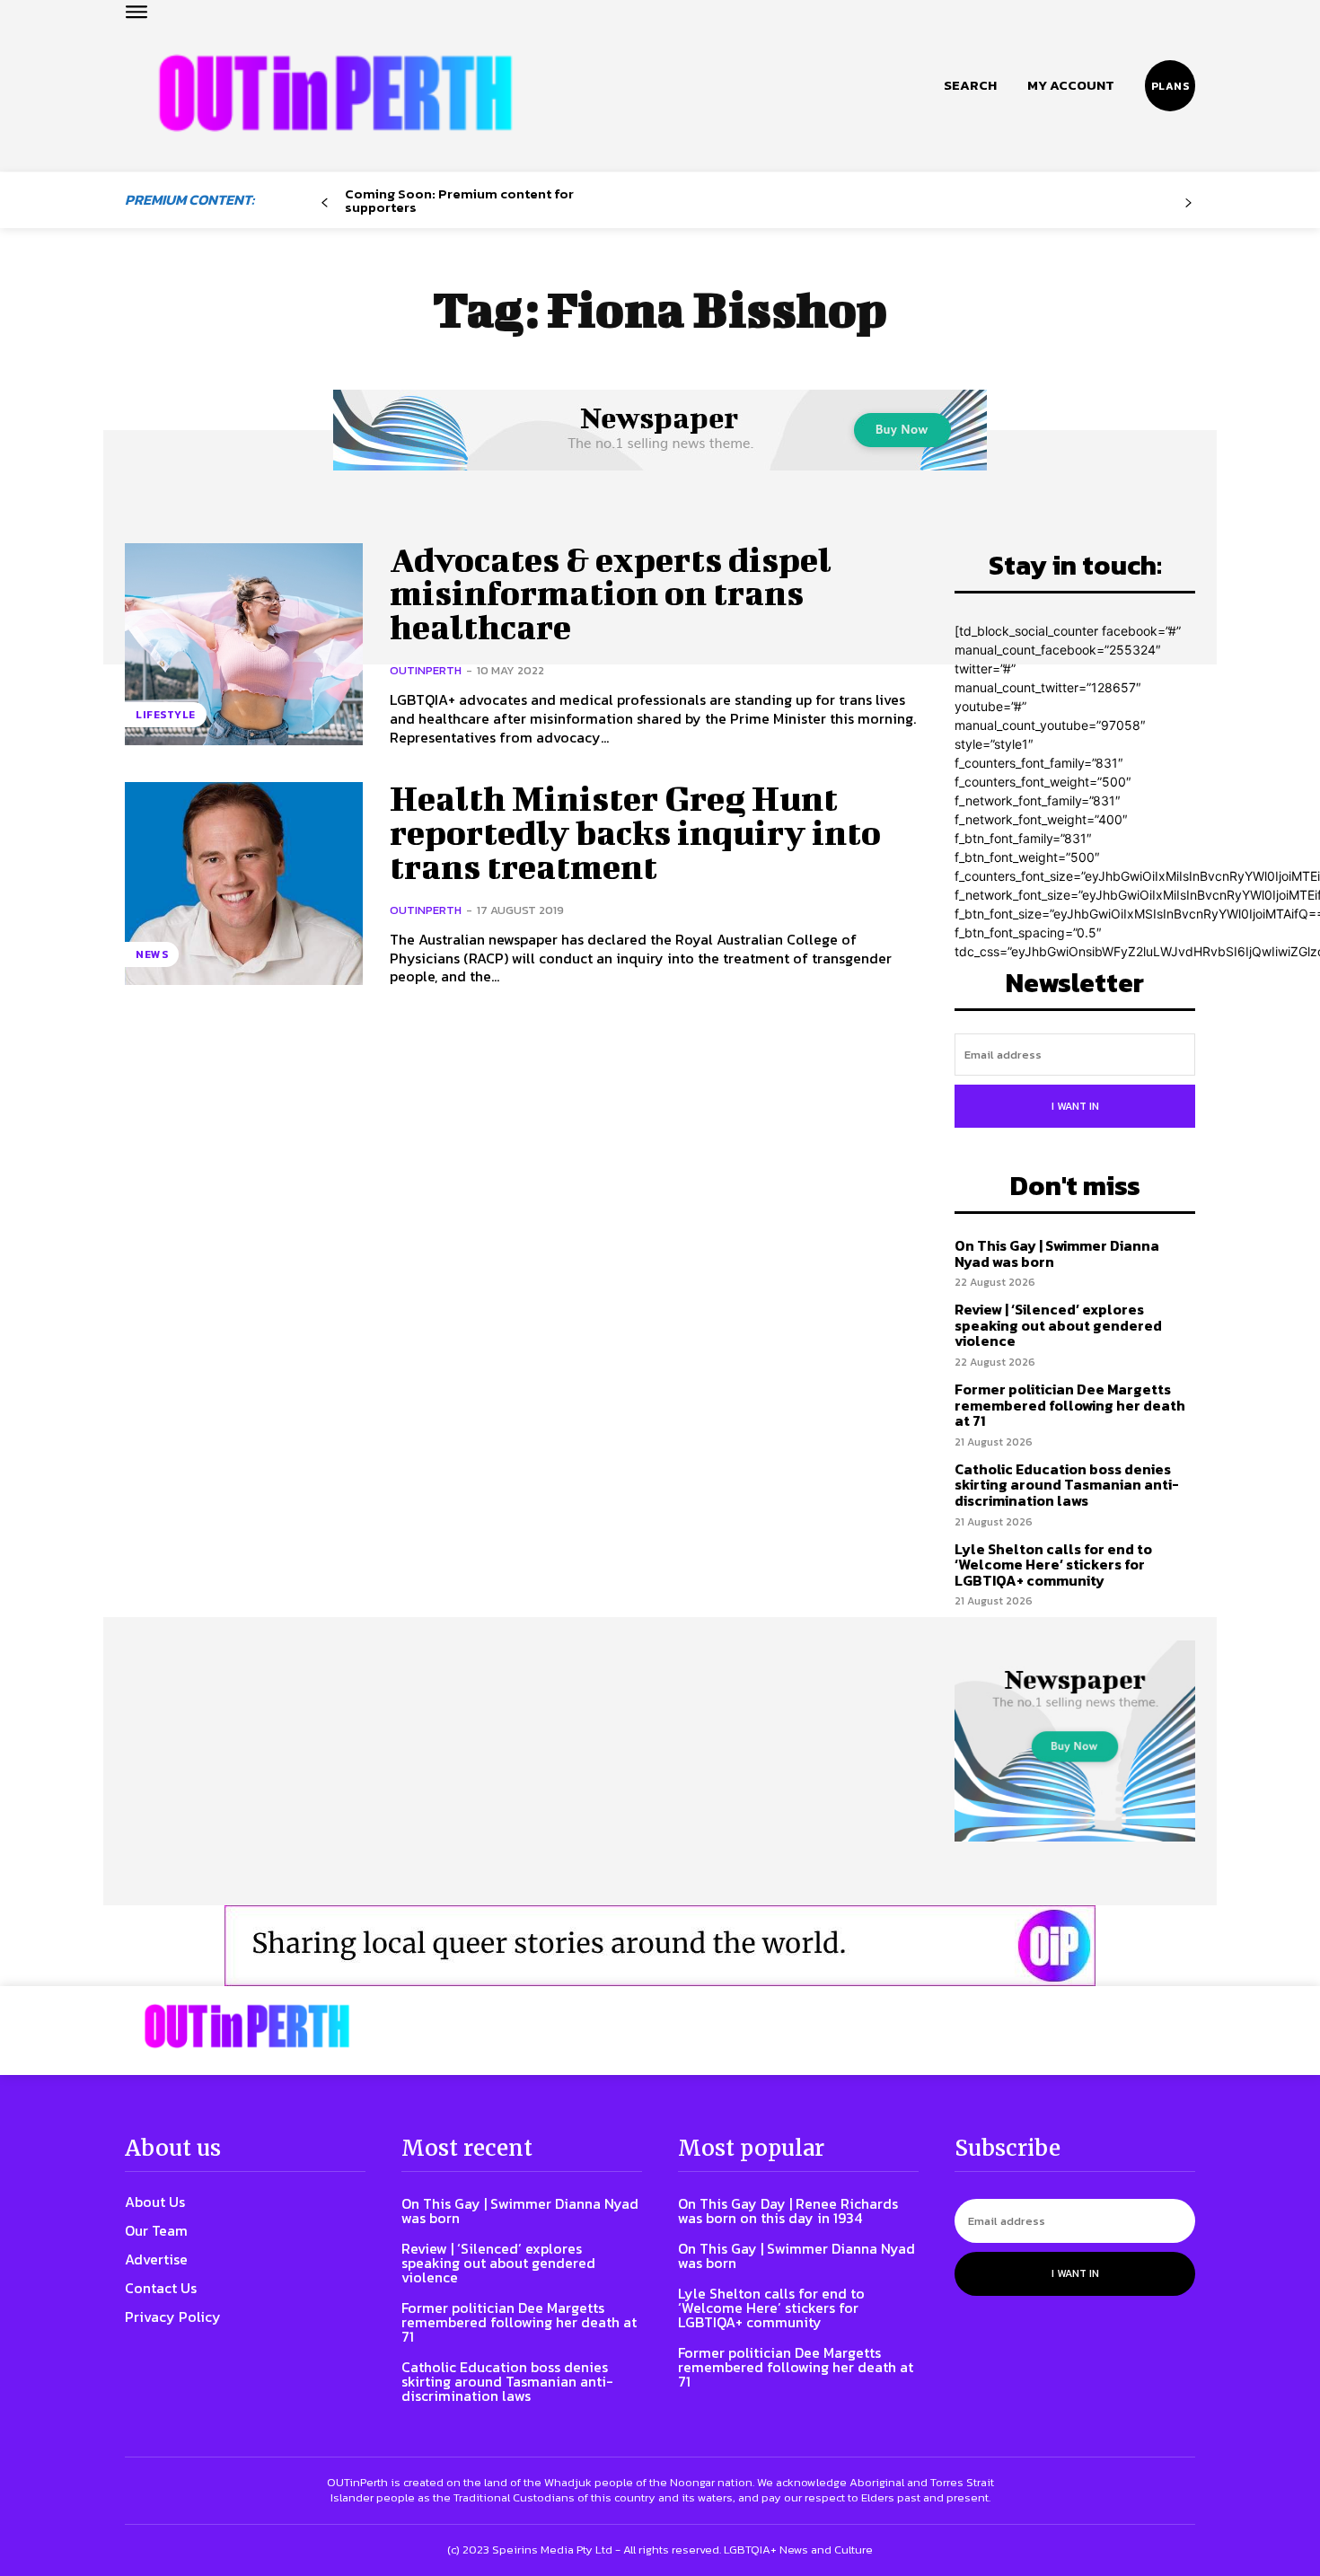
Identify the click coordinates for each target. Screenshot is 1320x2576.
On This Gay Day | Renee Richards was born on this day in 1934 (788, 2211)
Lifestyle (166, 715)
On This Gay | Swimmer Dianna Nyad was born (1057, 1253)
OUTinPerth (426, 670)
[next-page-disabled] (1188, 203)
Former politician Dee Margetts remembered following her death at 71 (1070, 1405)
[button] (970, 85)
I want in (1075, 1106)
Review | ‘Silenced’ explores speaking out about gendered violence (1058, 1325)
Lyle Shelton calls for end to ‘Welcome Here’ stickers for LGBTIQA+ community (1053, 1565)
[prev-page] (325, 203)
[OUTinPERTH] (335, 93)
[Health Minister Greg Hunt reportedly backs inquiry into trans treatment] (244, 883)
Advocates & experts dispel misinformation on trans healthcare (611, 593)
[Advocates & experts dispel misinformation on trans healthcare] (244, 644)
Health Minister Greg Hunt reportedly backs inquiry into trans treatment (635, 832)
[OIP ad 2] (660, 1946)
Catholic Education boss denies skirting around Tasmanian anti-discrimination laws (1067, 1485)
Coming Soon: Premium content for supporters (459, 200)
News (152, 954)
